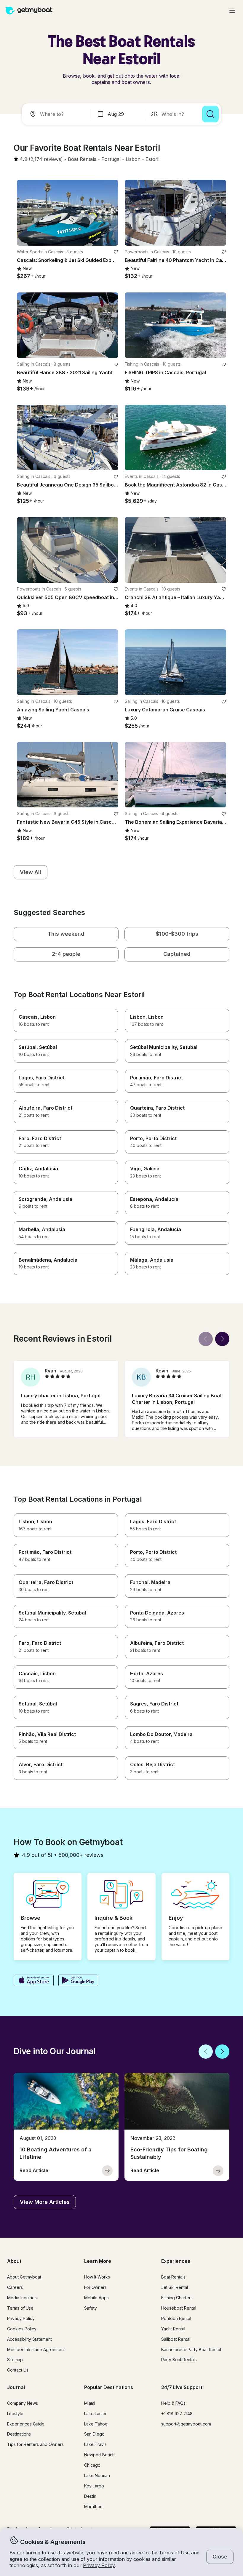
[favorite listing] (116, 252)
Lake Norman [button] (97, 2475)
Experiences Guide (26, 2424)
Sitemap (15, 2360)
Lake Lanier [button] (95, 2413)
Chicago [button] (92, 2465)
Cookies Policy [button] (22, 2329)
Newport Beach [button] (99, 2455)
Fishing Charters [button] (177, 2298)
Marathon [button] (93, 2507)
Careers (15, 2287)
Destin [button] (90, 2496)
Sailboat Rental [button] (176, 2339)
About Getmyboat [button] (24, 2277)
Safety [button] (91, 2308)
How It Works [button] (97, 2277)
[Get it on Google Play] (78, 1981)
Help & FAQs (173, 2403)
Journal (16, 2387)
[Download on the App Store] (34, 1981)
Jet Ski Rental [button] (175, 2287)
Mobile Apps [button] (96, 2298)
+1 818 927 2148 (177, 2413)
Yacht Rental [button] (173, 2329)
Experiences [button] (176, 2261)
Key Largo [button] (94, 2486)
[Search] (210, 114)
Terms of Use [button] (174, 2553)
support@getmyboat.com (186, 2424)
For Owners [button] (95, 2287)
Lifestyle (15, 2413)
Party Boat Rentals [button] (179, 2360)
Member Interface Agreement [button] (36, 2349)
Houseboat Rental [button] (179, 2308)
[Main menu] (232, 11)
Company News (23, 2403)
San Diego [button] (94, 2434)
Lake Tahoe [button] (96, 2424)
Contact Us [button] (18, 2370)
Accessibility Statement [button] (29, 2339)
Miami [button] (90, 2403)
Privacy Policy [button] (99, 2565)
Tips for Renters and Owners (35, 2444)
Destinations (19, 2434)
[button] (82, 159)
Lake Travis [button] (95, 2444)
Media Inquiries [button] (22, 2298)
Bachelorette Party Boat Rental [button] (191, 2349)
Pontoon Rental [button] (176, 2318)
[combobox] (58, 114)
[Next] (222, 1339)
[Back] (206, 1339)
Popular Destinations (109, 2387)
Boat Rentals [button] (173, 2277)
